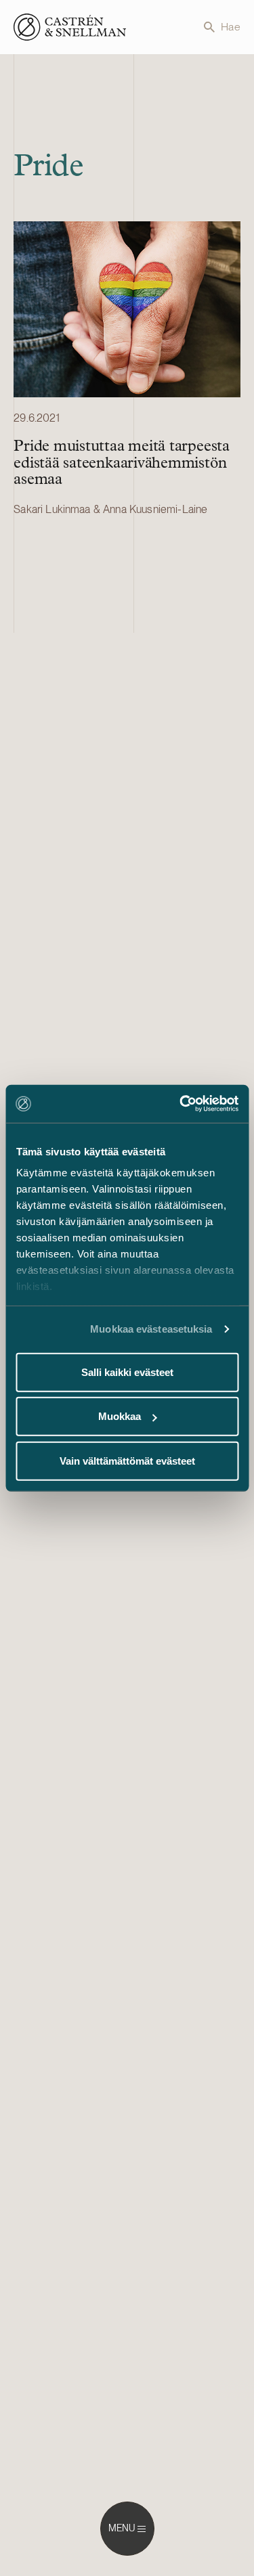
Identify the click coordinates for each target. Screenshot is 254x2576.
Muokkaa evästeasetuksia (151, 1329)
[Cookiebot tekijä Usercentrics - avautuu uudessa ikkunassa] (181, 1104)
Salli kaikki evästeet (127, 1372)
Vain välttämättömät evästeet (127, 1460)
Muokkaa (120, 1416)
